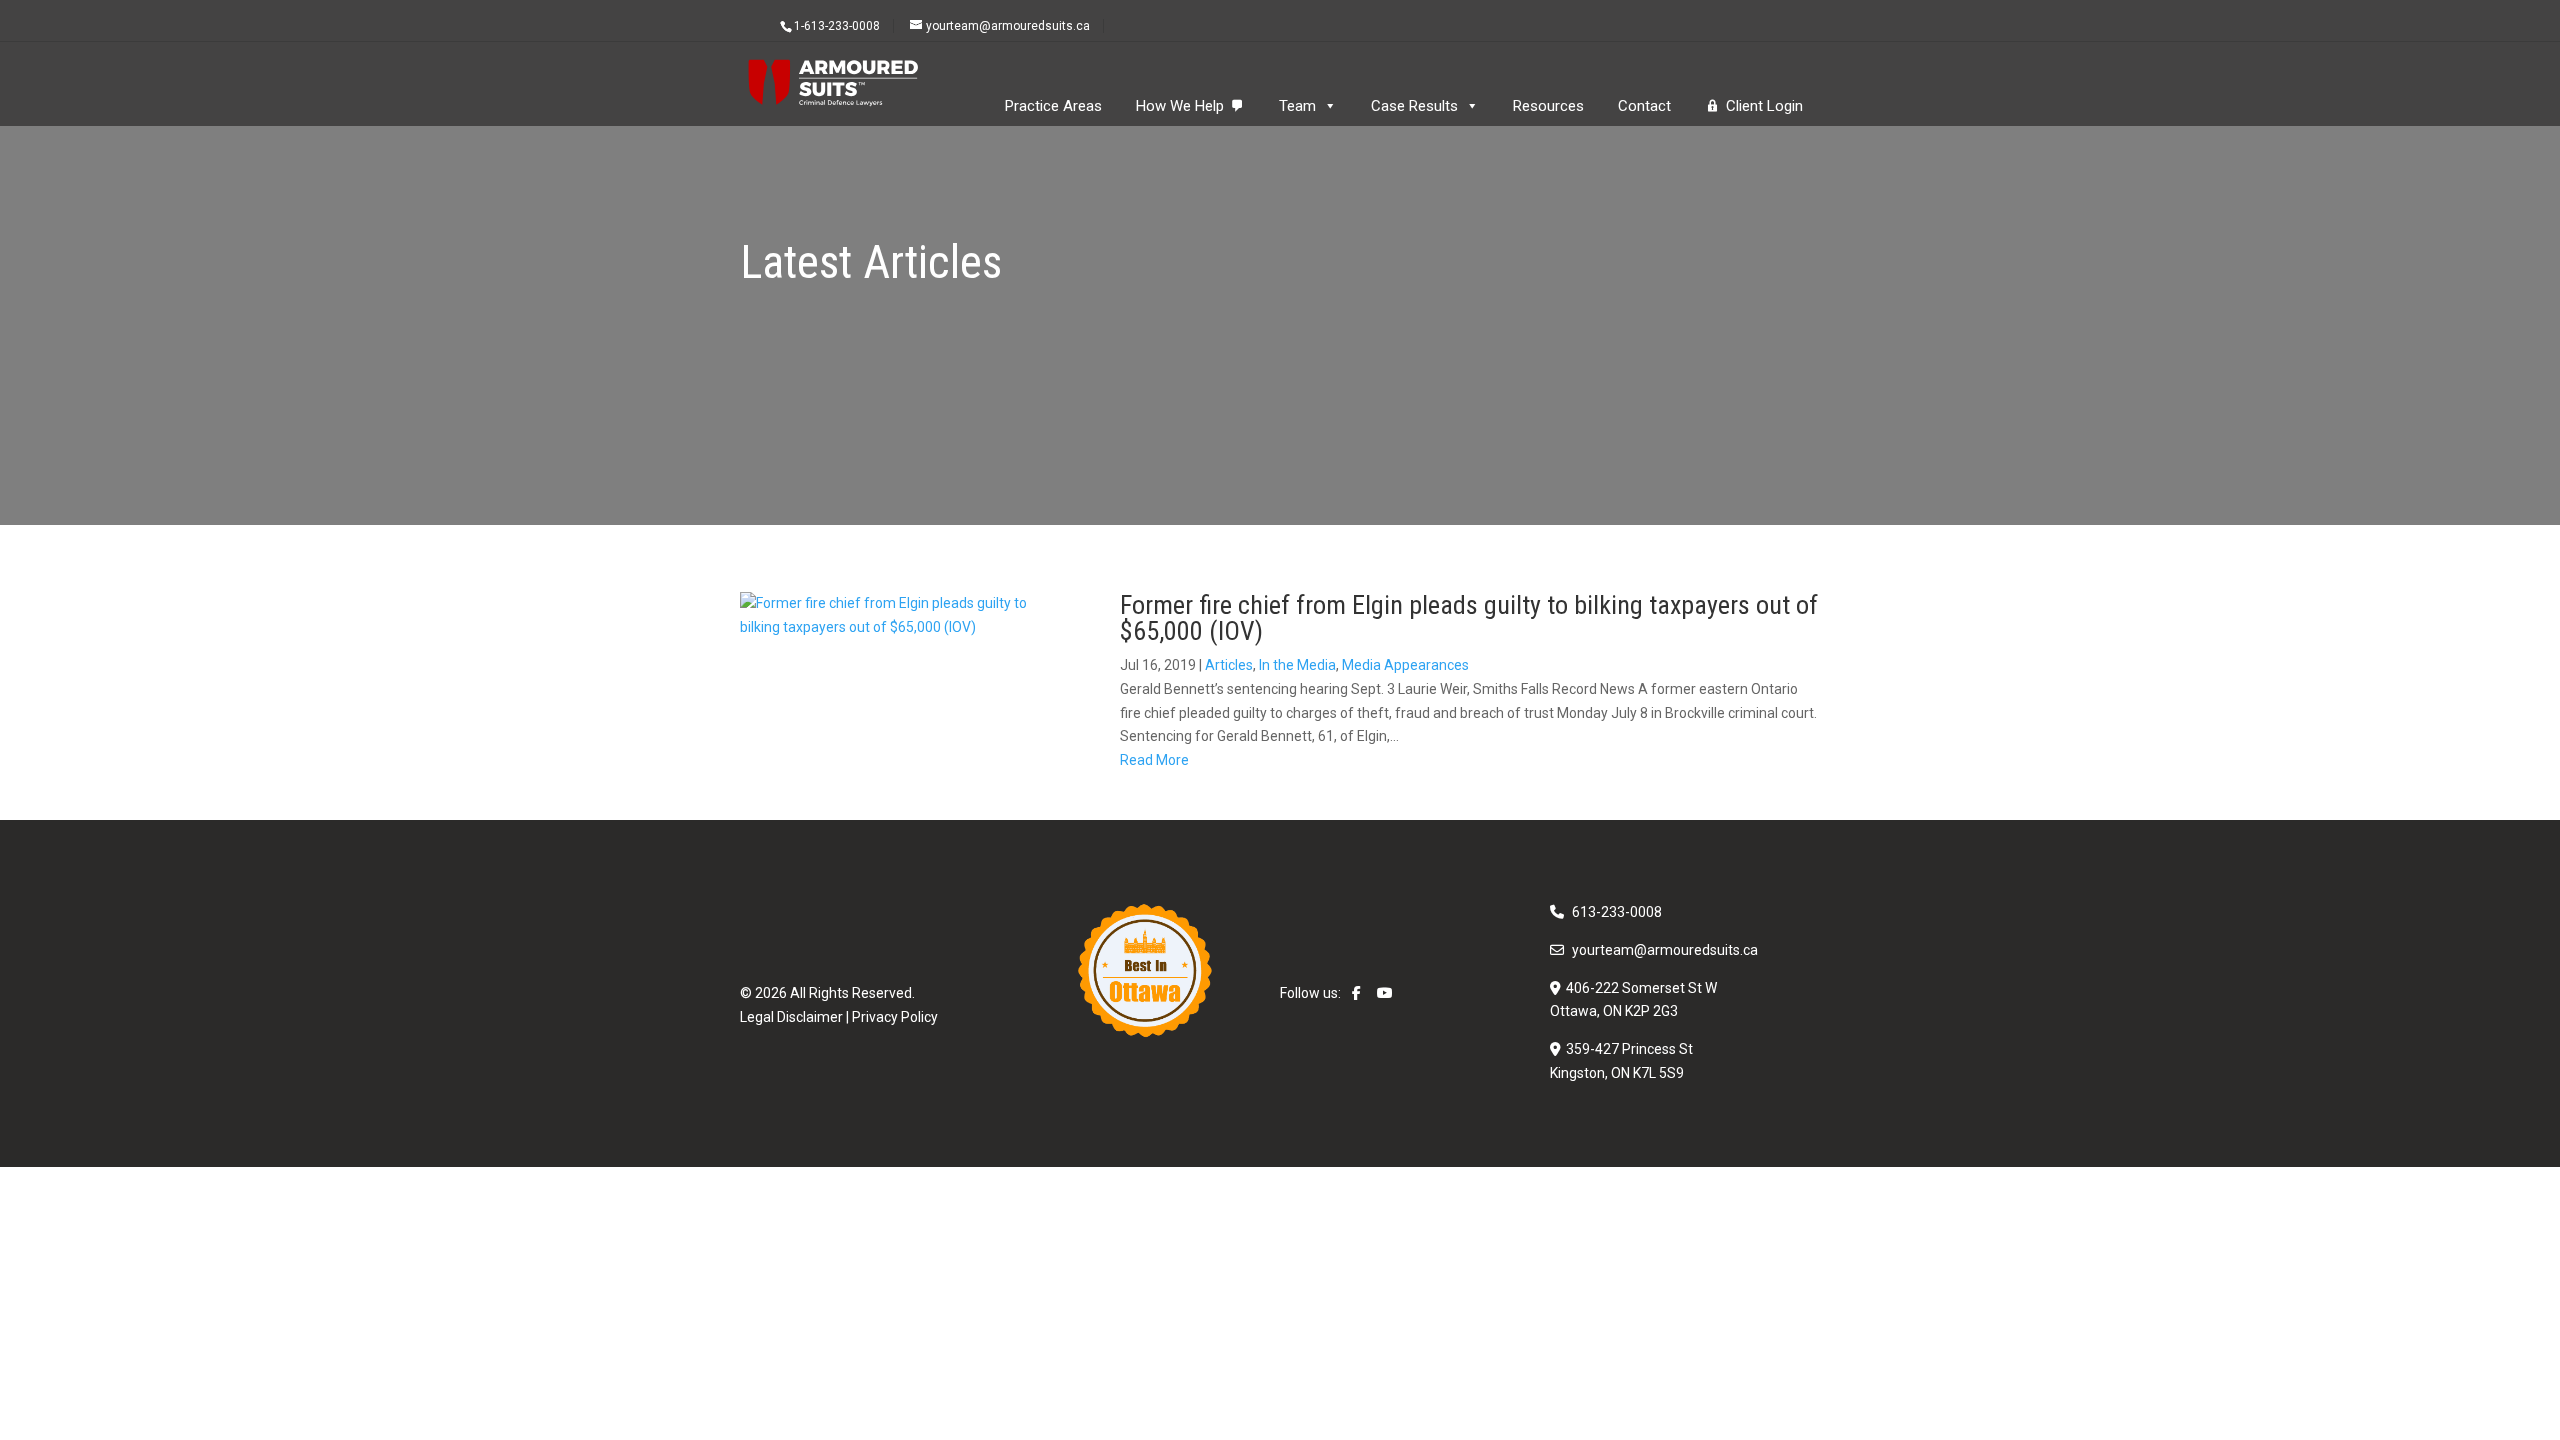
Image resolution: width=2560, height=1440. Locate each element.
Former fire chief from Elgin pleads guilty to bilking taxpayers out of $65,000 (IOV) (1469, 618)
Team (1297, 106)
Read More (1154, 760)
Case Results (1414, 106)
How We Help (1180, 106)
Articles (1229, 665)
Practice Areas (1053, 106)
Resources (1548, 106)
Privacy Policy (895, 1017)
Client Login (1764, 106)
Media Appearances (1405, 665)
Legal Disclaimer (791, 1017)
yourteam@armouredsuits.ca (1665, 950)
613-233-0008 (1617, 912)
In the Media (1297, 665)
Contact (1644, 106)
